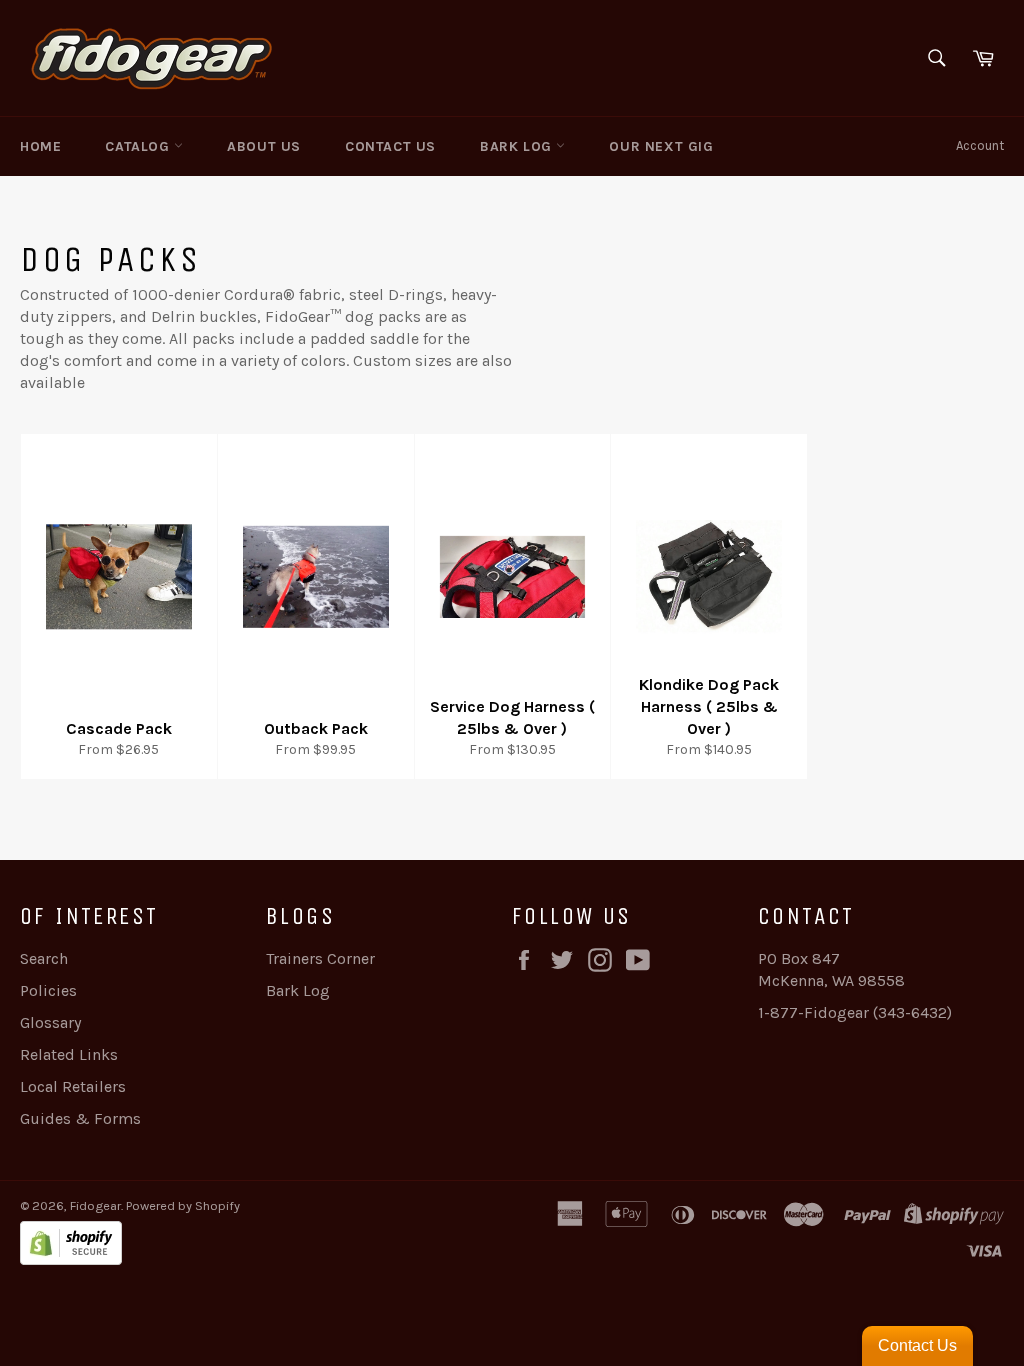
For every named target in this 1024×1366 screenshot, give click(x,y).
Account (980, 145)
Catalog (139, 146)
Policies (48, 990)
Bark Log (518, 146)
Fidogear (95, 1205)
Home (40, 146)
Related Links (69, 1054)
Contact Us (390, 146)
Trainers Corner (320, 958)
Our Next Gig (661, 146)
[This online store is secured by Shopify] (266, 1246)
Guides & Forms (80, 1118)
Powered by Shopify (183, 1205)
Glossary (50, 1022)
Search (44, 958)
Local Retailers (73, 1086)
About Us (264, 146)
